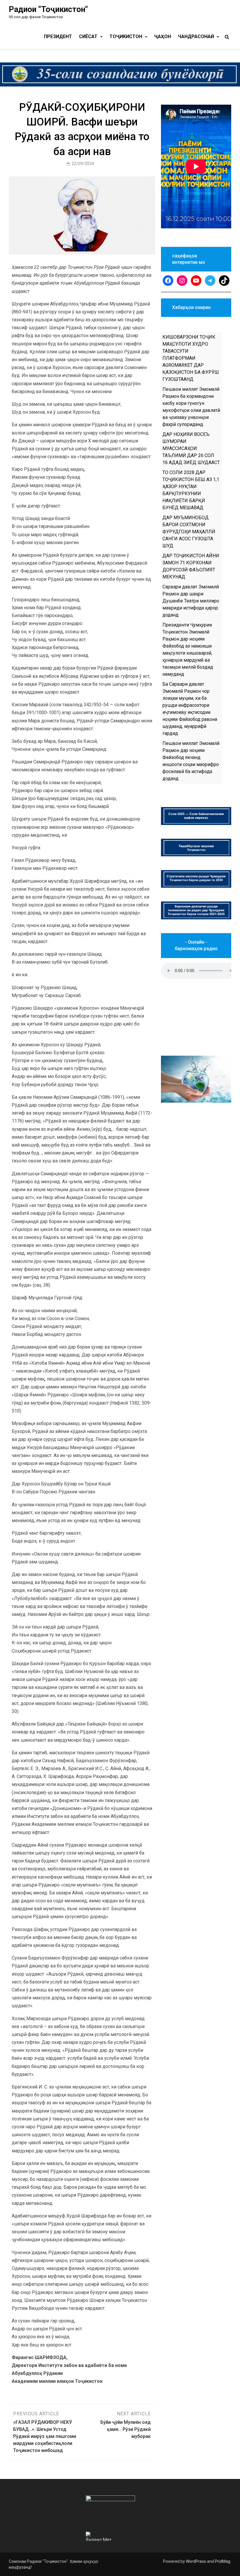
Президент (58, 36)
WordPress (196, 2561)
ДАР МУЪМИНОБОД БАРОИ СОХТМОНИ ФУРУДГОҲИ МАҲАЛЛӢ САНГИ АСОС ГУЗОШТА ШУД (189, 532)
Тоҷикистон (126, 36)
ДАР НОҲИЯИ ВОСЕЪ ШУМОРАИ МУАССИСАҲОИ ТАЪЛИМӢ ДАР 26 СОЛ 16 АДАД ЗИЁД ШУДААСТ (191, 448)
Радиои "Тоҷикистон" (48, 9)
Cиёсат (88, 36)
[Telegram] (210, 281)
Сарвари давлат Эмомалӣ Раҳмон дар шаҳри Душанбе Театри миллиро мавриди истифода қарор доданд (191, 601)
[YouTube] (196, 281)
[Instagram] (182, 281)
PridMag (223, 2561)
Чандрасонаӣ (196, 36)
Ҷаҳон (163, 36)
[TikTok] (224, 281)
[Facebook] (168, 281)
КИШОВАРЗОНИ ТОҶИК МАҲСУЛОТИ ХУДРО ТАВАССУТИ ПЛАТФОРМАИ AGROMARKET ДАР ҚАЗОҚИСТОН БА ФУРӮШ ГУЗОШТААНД (191, 358)
